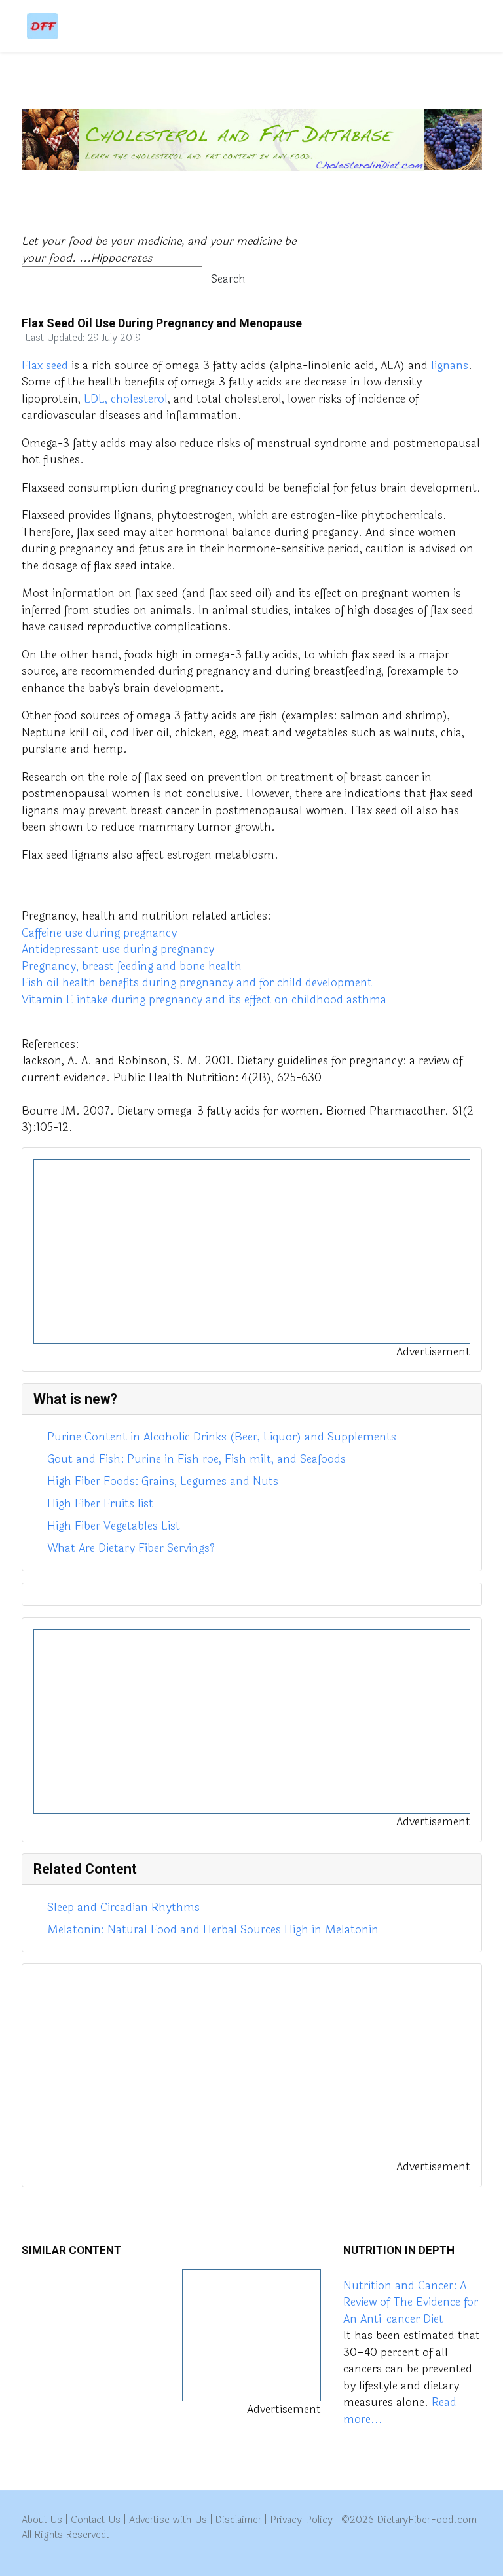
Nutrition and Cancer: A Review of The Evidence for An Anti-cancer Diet (411, 2302)
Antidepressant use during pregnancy (118, 949)
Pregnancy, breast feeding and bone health (132, 966)
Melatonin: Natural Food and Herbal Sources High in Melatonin (213, 1930)
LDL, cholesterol (126, 399)
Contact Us (96, 2520)
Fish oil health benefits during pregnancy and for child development (197, 983)
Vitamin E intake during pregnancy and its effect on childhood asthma (204, 1000)
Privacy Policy (301, 2520)
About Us (42, 2520)
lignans (450, 366)
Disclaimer (238, 2520)
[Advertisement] (252, 1251)
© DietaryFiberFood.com (409, 2520)
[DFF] (43, 26)
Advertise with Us (168, 2520)
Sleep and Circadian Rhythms (123, 1907)
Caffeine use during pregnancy (99, 933)
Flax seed (45, 366)
